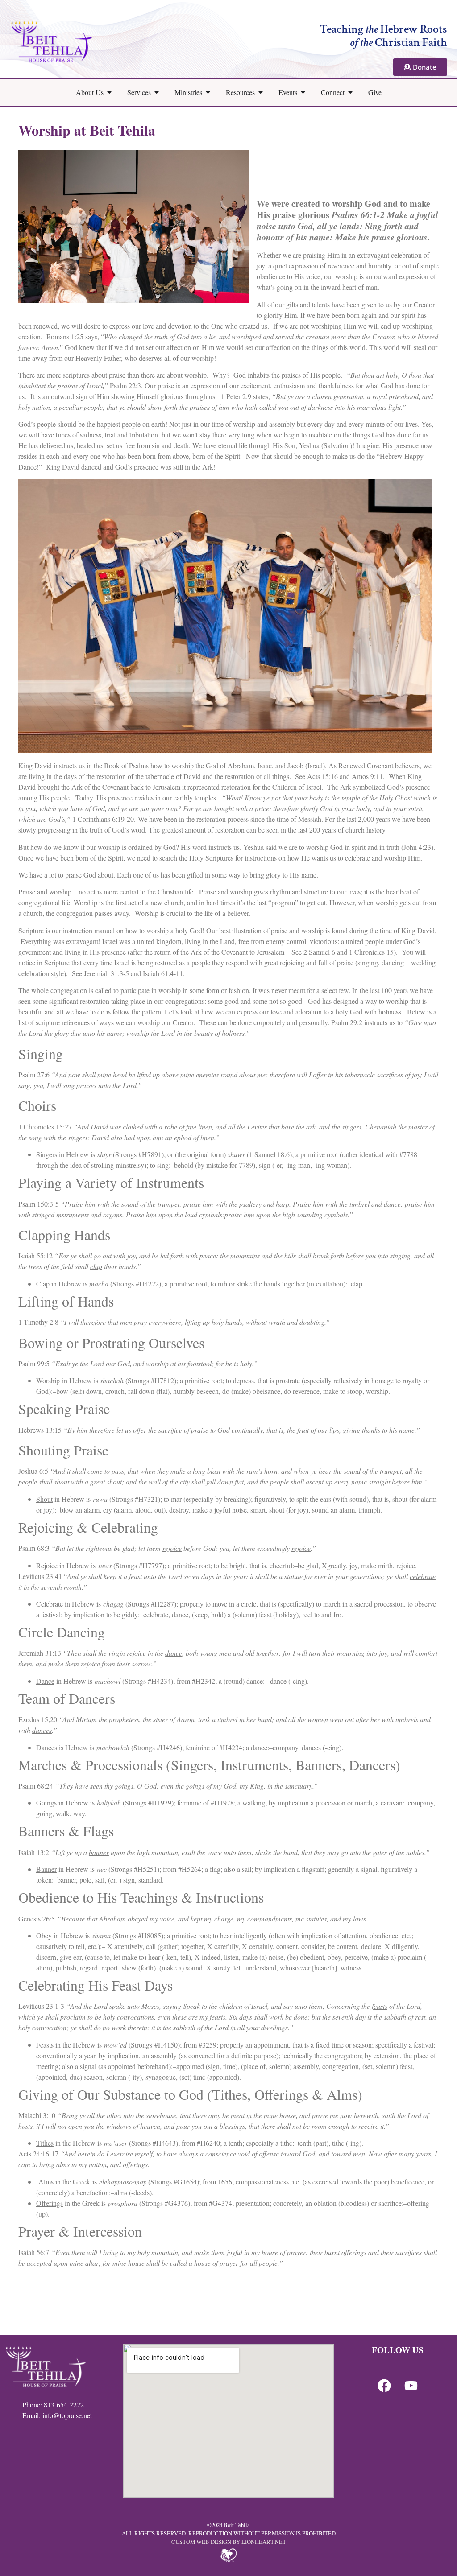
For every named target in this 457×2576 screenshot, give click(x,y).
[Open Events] (303, 92)
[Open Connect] (350, 92)
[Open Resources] (261, 92)
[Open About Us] (109, 92)
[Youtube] (411, 2386)
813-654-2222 (64, 2405)
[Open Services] (157, 92)
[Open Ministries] (208, 92)
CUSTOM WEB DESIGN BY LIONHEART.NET (229, 2542)
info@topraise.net (67, 2415)
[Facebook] (384, 2386)
